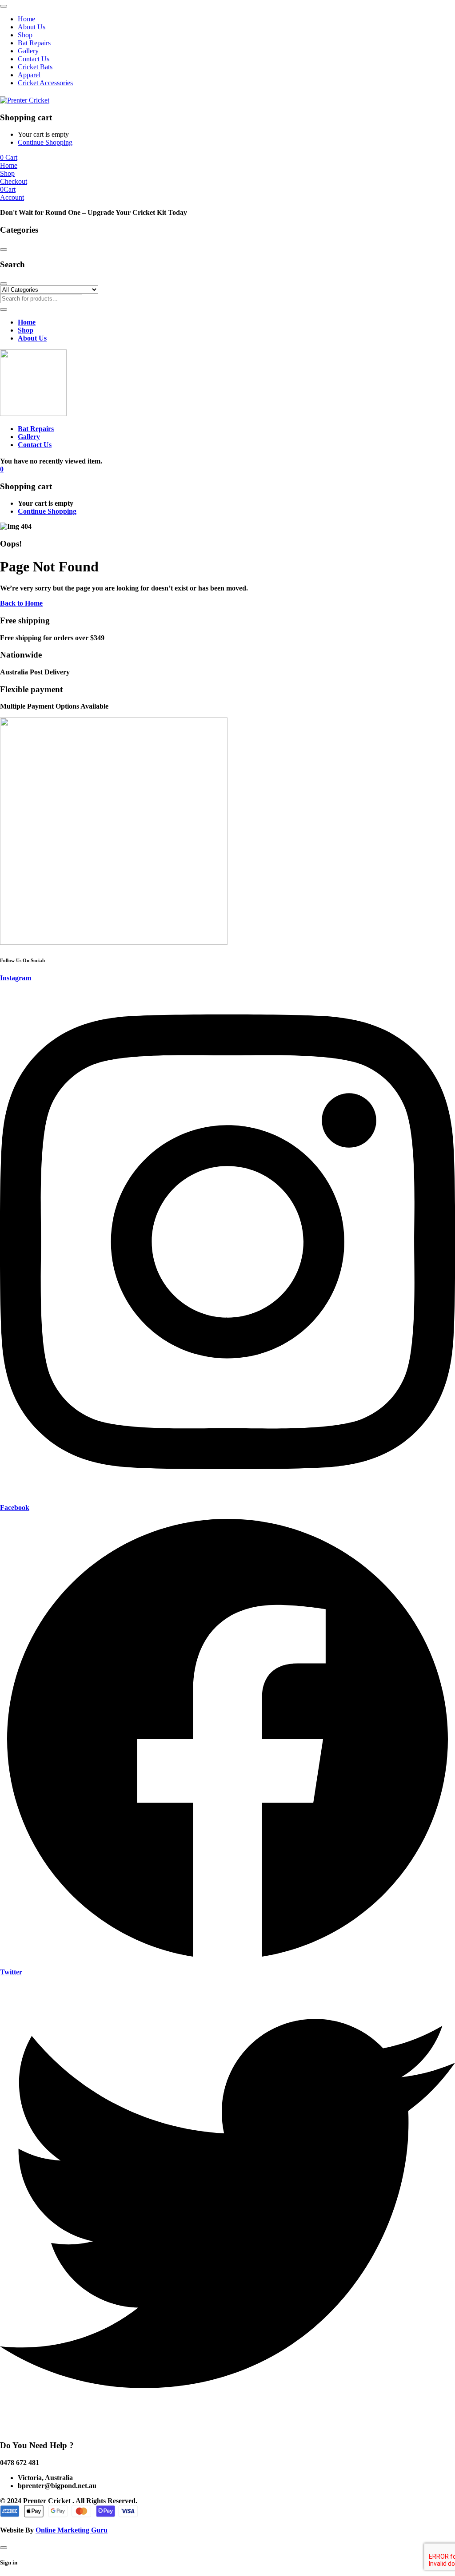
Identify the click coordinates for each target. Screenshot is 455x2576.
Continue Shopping (45, 142)
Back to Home (21, 603)
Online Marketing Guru (72, 2530)
